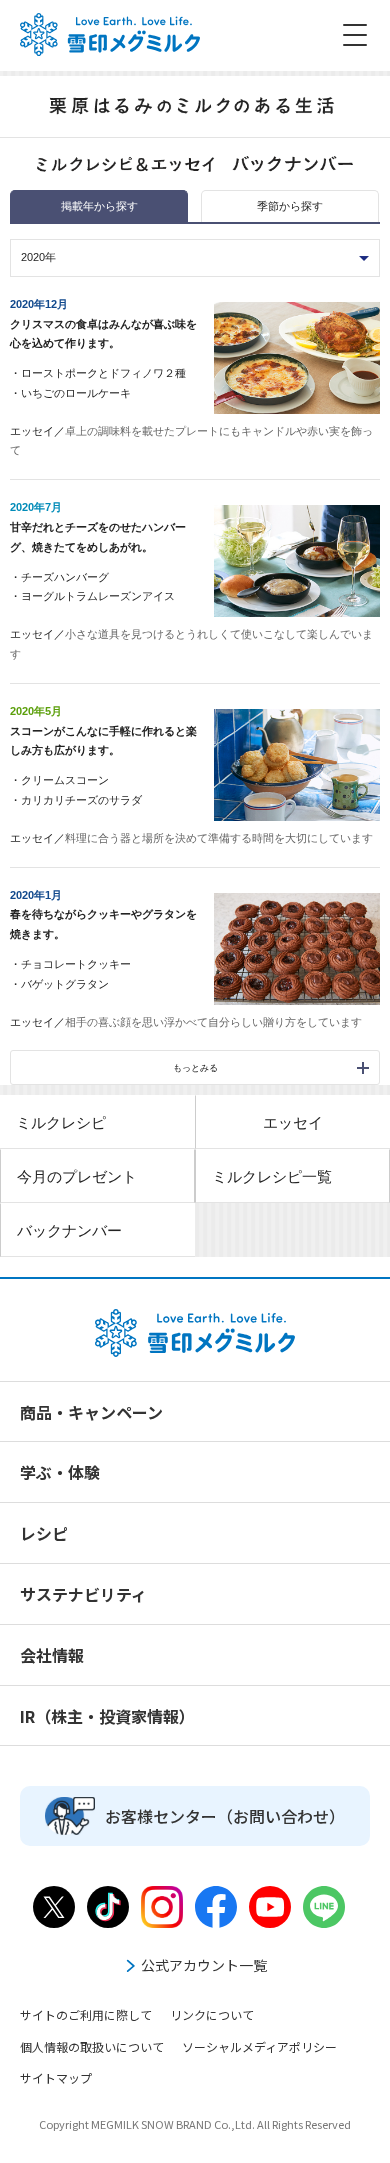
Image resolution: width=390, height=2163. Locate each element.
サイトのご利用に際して (86, 2014)
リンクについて (212, 2014)
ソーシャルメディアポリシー (259, 2046)
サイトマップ (56, 2077)
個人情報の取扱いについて (92, 2046)
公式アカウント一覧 (204, 1965)
